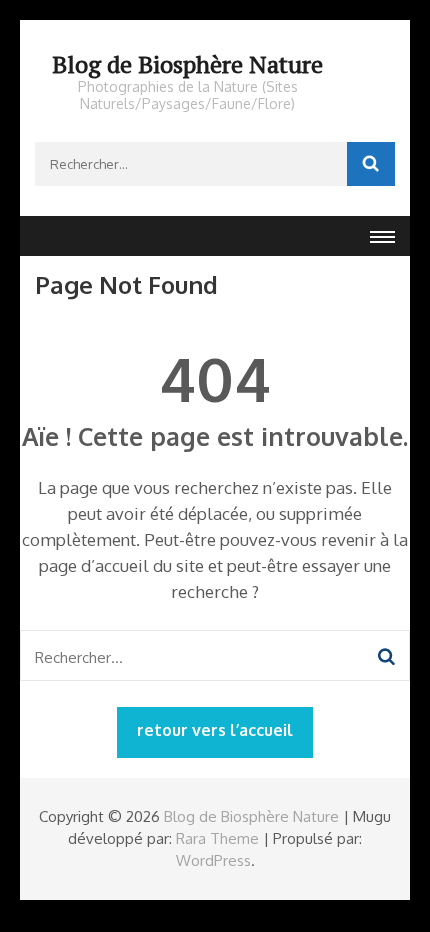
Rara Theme (217, 838)
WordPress (213, 860)
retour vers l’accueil (215, 730)
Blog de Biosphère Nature (187, 64)
